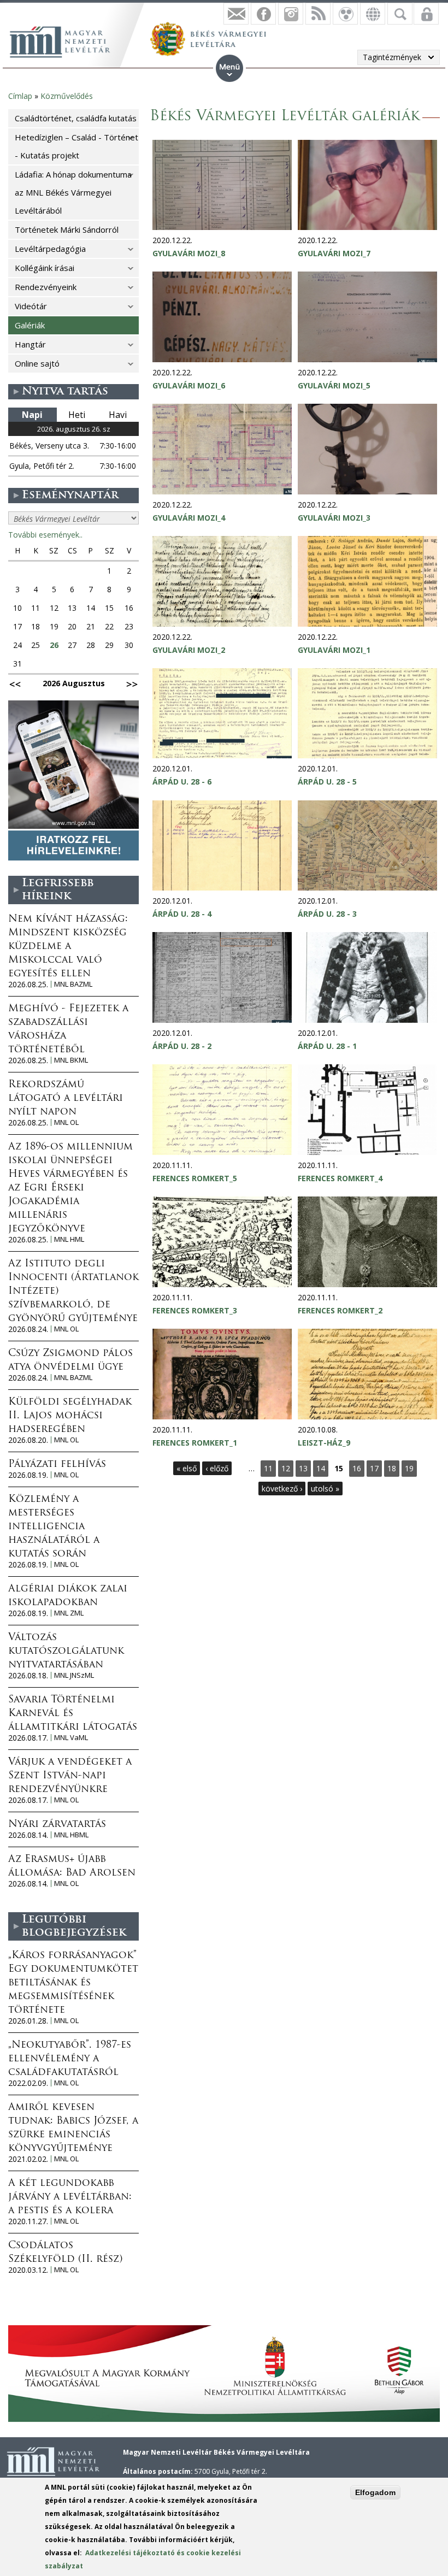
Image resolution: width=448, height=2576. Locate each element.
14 (321, 1468)
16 (357, 1468)
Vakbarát (345, 14)
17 (374, 1468)
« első (187, 1468)
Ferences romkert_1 (195, 1443)
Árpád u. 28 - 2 (182, 1046)
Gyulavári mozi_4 (189, 518)
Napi (32, 415)
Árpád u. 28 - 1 (327, 1046)
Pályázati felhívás (57, 1465)
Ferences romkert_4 (340, 1178)
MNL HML (69, 1239)
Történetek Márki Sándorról (67, 229)
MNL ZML (69, 1613)
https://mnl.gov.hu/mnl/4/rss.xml (318, 14)
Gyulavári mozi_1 (334, 650)
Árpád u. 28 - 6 (182, 782)
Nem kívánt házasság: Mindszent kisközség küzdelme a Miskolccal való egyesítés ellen (68, 947)
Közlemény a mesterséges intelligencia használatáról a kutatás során (54, 1527)
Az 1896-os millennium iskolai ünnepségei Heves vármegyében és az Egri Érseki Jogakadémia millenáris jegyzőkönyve (70, 1188)
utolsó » (325, 1489)
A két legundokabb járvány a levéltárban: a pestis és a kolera (70, 2197)
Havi (118, 415)
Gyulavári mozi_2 (189, 650)
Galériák (30, 325)
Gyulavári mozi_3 (334, 518)
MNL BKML (71, 1060)
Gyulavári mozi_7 (334, 253)
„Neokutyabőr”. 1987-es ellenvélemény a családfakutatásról (70, 2059)
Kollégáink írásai (45, 268)
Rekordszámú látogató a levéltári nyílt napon (66, 1099)
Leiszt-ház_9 (324, 1443)
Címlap (20, 96)
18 (392, 1468)
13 (303, 1468)
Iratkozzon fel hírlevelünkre (236, 14)
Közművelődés (67, 96)
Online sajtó (37, 363)
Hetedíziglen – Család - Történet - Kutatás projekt (76, 146)
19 (409, 1468)
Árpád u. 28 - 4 (182, 914)
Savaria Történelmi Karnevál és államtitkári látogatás (73, 1714)
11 (268, 1468)
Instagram (291, 14)
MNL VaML (71, 1738)
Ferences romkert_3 (195, 1310)
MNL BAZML (73, 984)
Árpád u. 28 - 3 (327, 914)
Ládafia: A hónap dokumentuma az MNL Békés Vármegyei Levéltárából (73, 192)
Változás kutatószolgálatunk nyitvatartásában (66, 1652)
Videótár (31, 306)
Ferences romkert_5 (195, 1178)
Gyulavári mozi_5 (334, 385)
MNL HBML (71, 1835)
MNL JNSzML (74, 1675)
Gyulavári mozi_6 (189, 385)
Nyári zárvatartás (57, 1825)
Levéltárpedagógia (50, 249)
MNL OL (66, 1122)
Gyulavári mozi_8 (189, 253)
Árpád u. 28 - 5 (327, 782)
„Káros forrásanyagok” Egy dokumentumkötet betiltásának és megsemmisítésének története (73, 1983)
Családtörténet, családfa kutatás (76, 118)
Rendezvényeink (46, 287)
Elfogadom (375, 2492)
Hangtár (30, 344)
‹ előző (217, 1468)
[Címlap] (66, 40)
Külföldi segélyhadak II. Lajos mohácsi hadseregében (70, 1416)
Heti (77, 415)
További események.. (45, 535)
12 (286, 1468)
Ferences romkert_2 (340, 1310)
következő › (282, 1489)
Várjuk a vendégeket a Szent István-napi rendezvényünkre (70, 1776)
